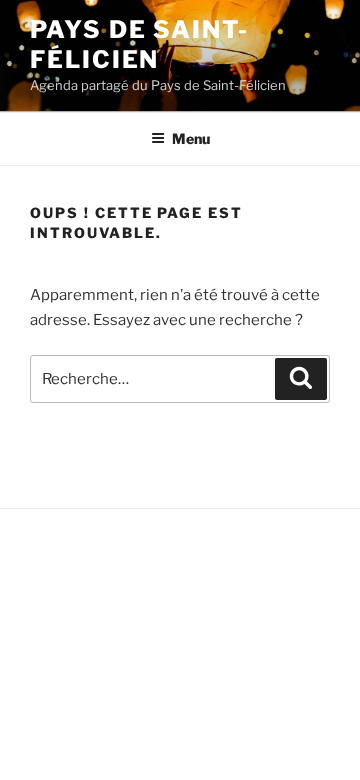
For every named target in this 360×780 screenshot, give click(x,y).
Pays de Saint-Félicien (139, 44)
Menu (191, 138)
